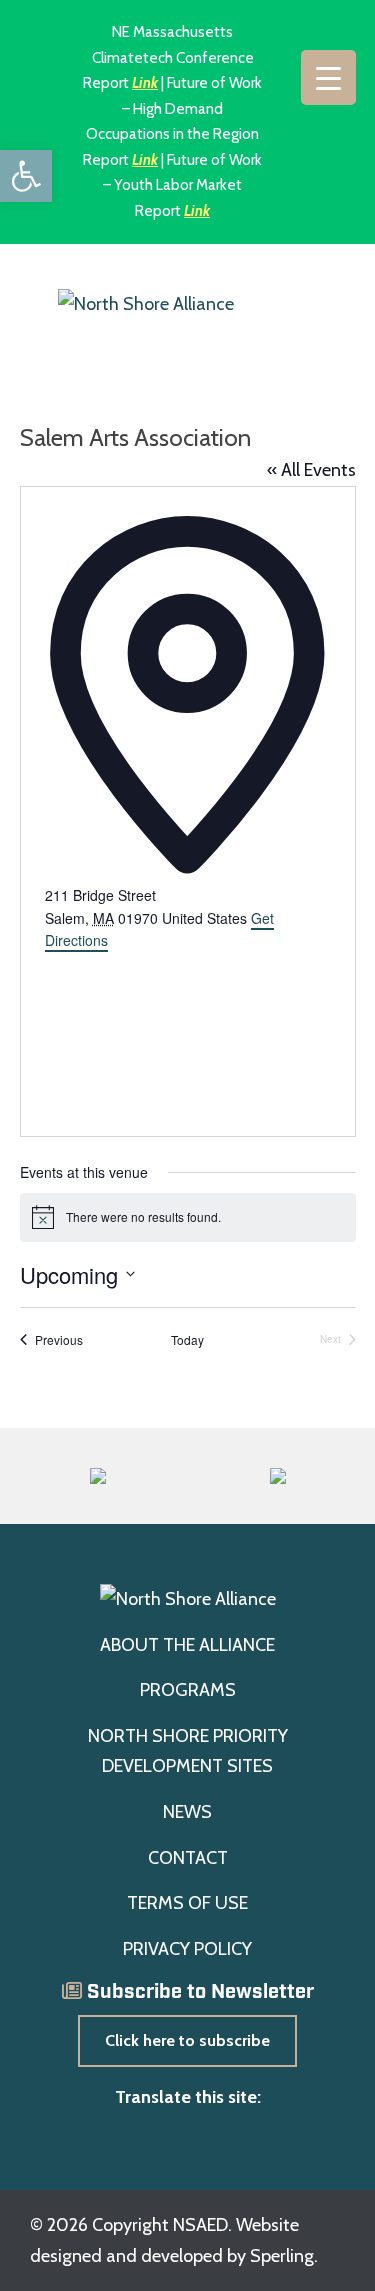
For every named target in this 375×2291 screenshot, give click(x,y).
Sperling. (284, 2256)
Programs (188, 1690)
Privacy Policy (187, 1949)
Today (187, 1340)
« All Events (311, 470)
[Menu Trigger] (328, 77)
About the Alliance (187, 1645)
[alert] (188, 1217)
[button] (26, 176)
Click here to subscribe (187, 2040)
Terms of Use (187, 1903)
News (187, 1812)
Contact (188, 1858)
